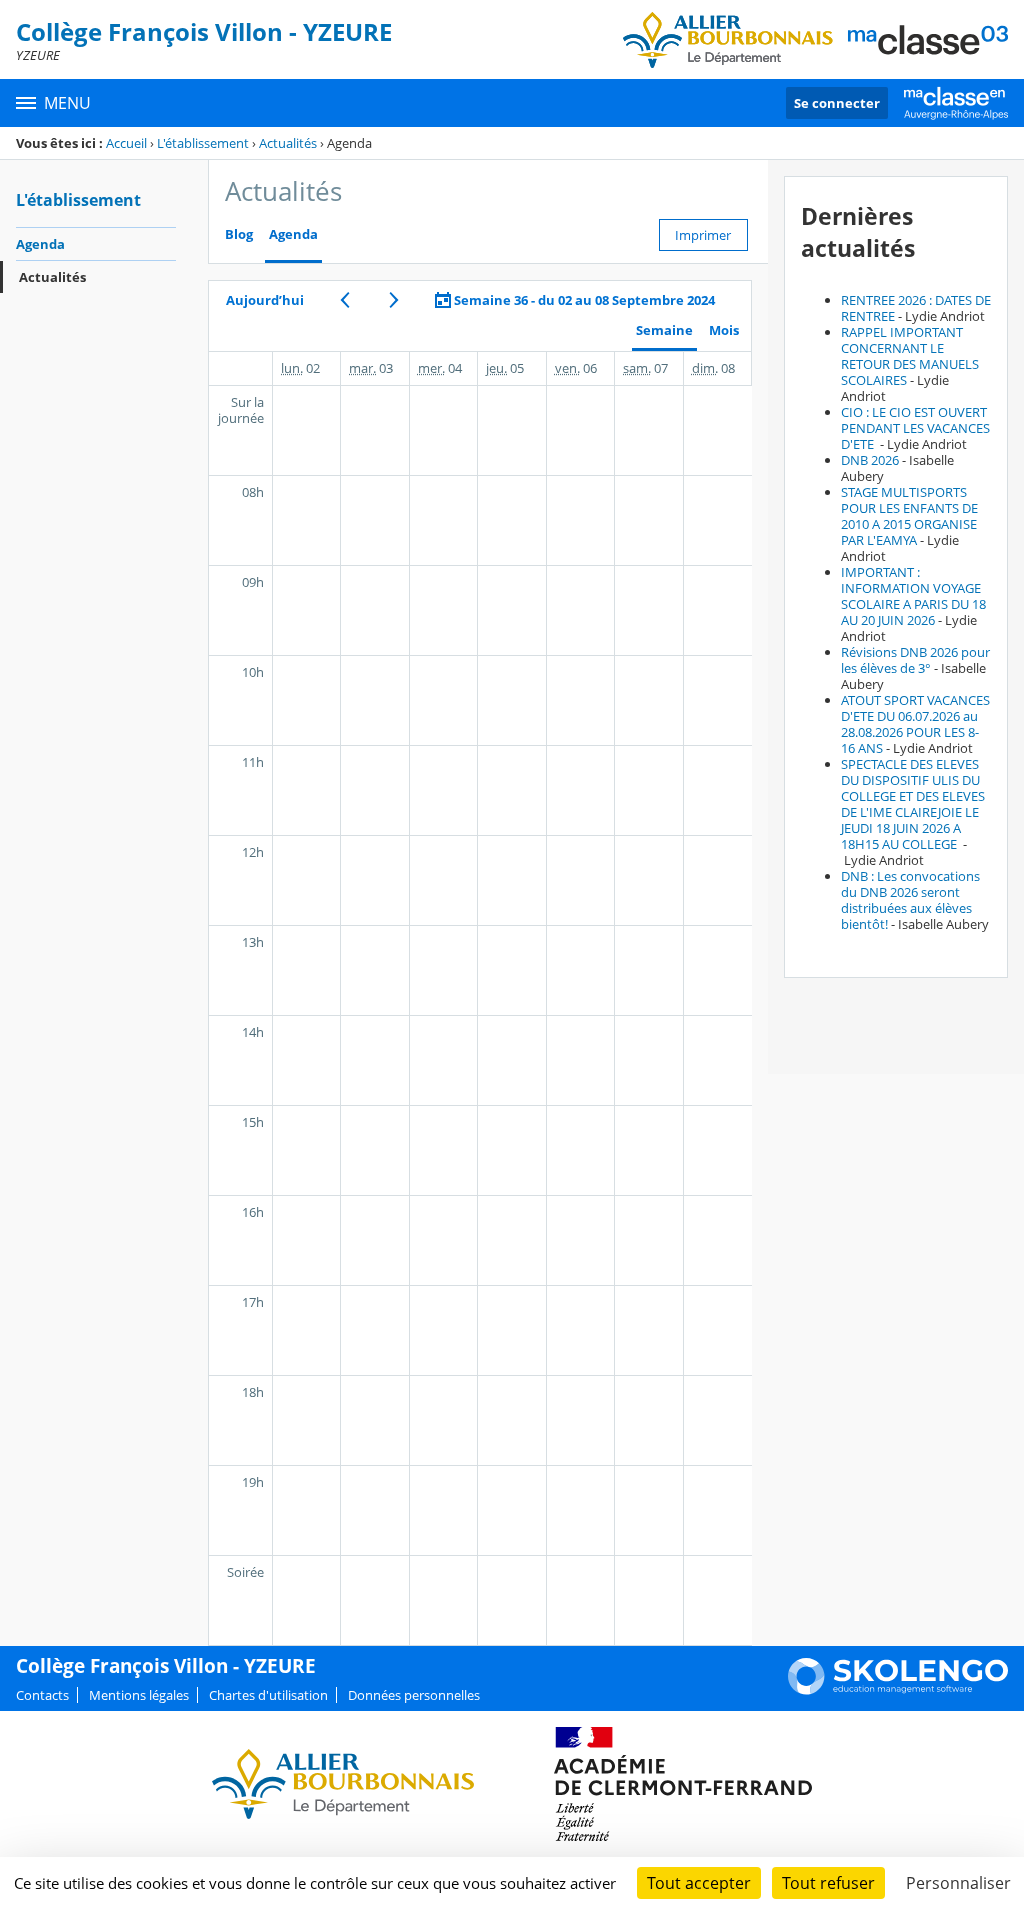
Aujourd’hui (265, 300)
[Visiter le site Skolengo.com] (898, 1690)
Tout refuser (828, 1883)
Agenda (40, 244)
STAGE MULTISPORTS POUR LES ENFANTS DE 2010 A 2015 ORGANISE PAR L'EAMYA (909, 516)
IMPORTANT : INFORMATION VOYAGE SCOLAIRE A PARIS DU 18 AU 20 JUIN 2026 (913, 596)
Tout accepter (699, 1883)
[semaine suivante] (393, 300)
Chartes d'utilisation (268, 1695)
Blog (239, 234)
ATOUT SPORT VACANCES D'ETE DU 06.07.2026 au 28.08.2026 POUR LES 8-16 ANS (915, 724)
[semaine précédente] (344, 300)
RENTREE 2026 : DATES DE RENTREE (916, 308)
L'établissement (203, 143)
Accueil (126, 143)
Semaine (664, 330)
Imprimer (703, 235)
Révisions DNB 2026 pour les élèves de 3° (915, 660)
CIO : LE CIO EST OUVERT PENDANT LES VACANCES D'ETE (915, 428)
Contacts (42, 1695)
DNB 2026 (870, 460)
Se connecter (837, 103)
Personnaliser (958, 1883)
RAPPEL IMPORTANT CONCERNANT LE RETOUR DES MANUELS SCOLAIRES (910, 356)
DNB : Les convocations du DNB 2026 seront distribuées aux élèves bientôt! (910, 900)
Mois (724, 330)
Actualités (288, 143)
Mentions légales (139, 1695)
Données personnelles (414, 1695)
